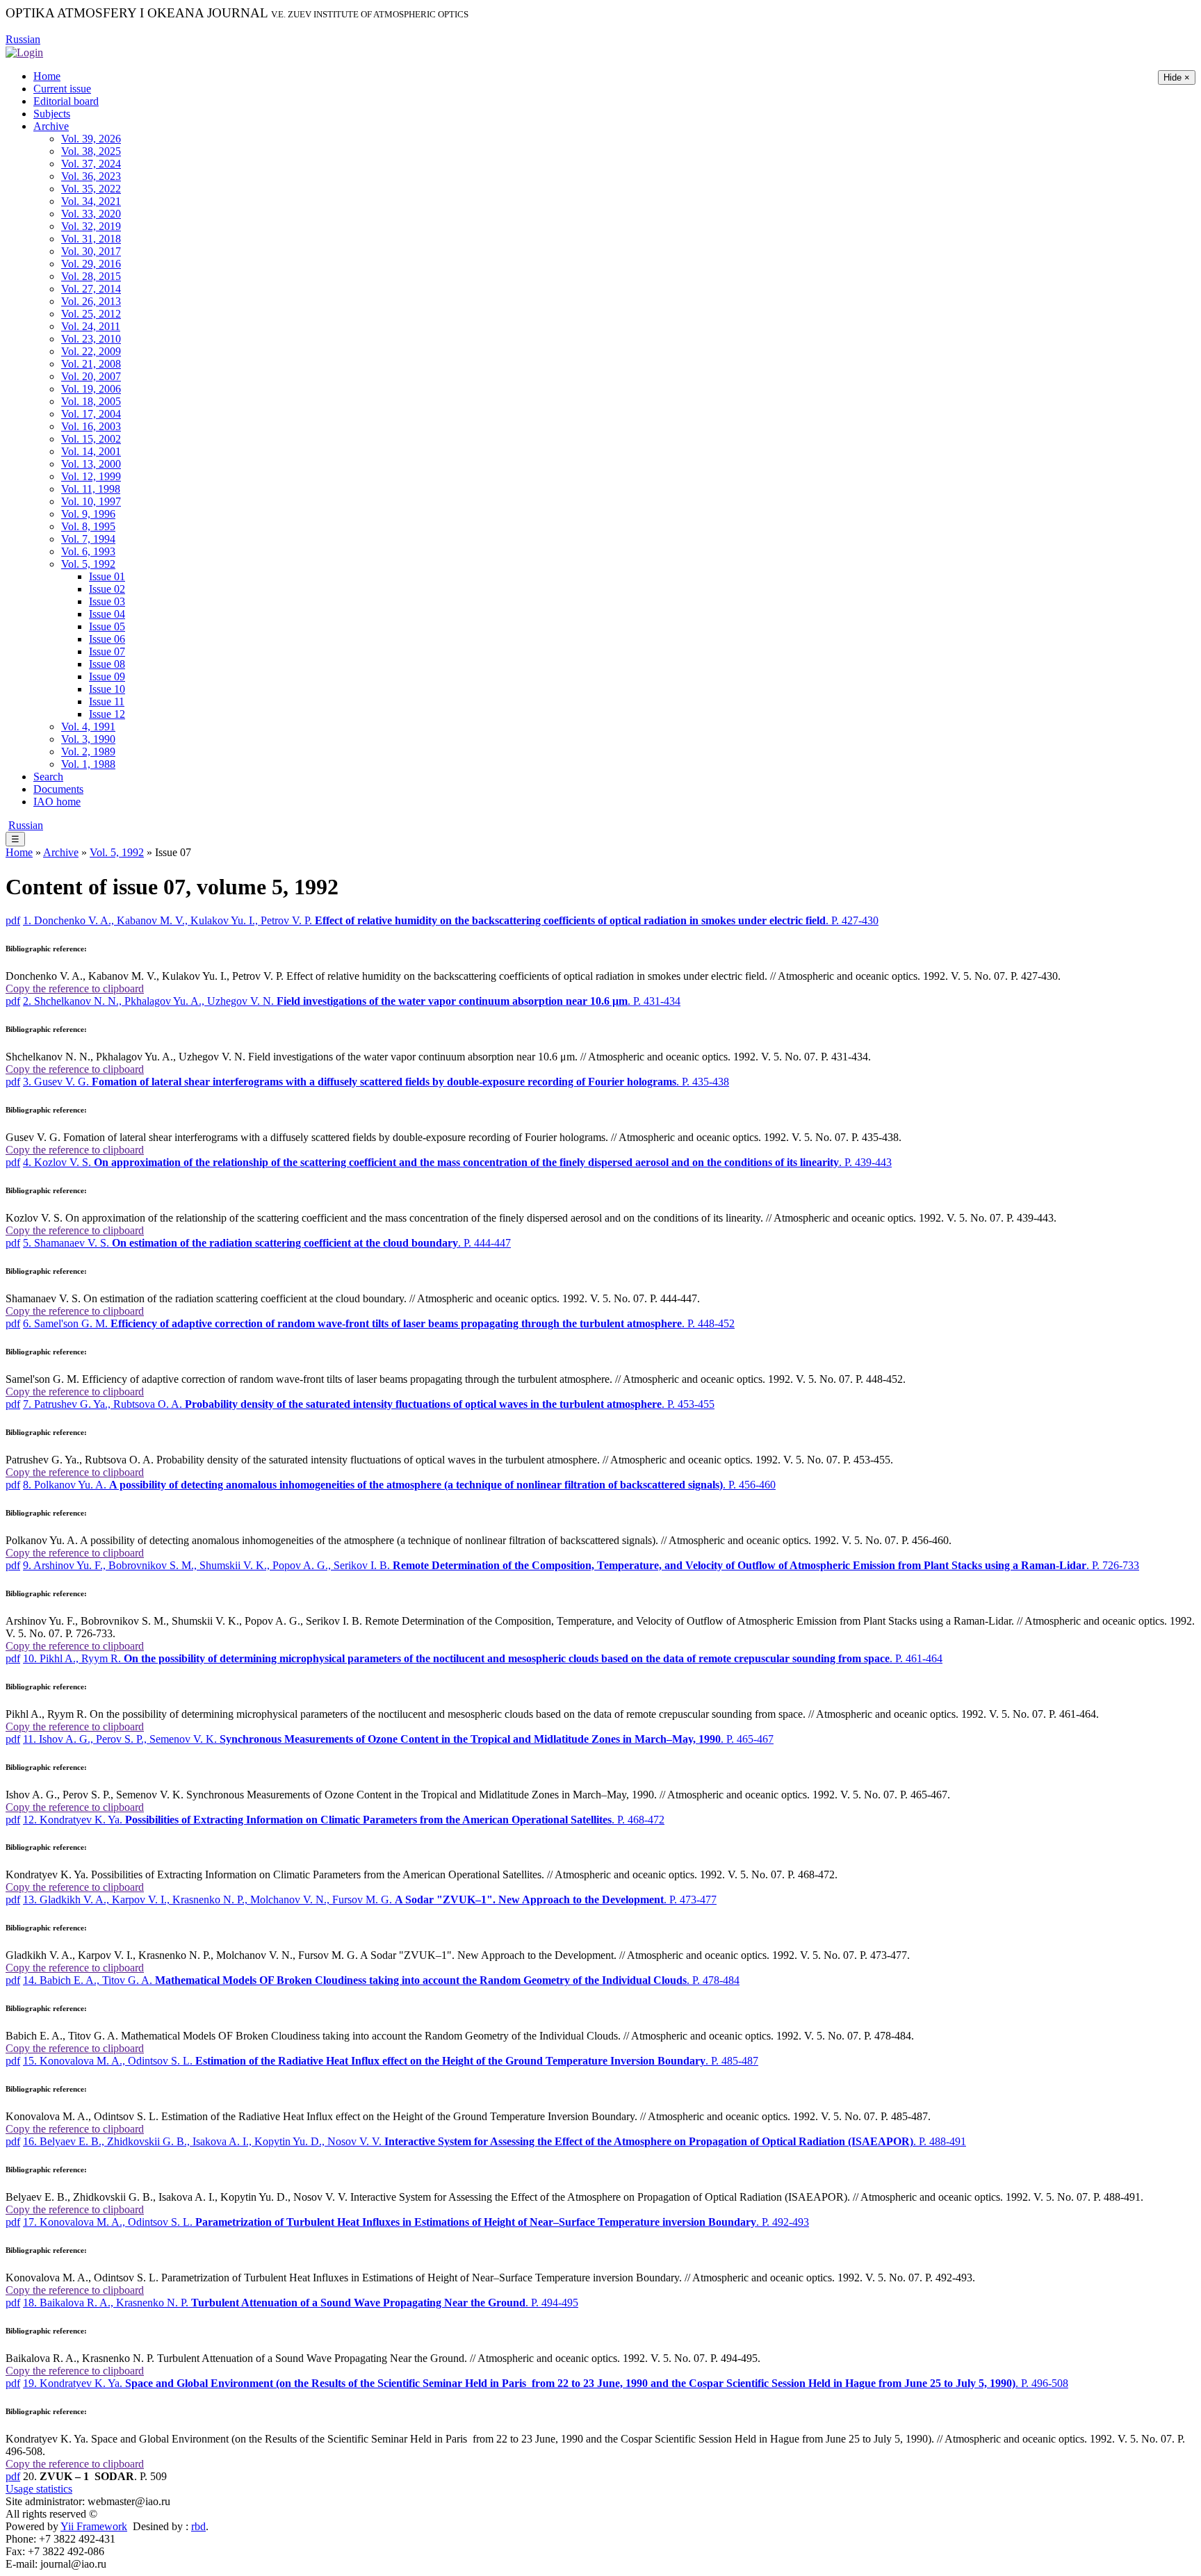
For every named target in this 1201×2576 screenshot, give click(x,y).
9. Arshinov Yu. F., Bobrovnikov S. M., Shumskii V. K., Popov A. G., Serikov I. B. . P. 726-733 (581, 1565)
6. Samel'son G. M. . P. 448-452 (379, 1323)
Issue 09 (107, 676)
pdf (13, 920)
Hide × (1177, 77)
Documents (58, 789)
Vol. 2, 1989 (88, 752)
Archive (51, 126)
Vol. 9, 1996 (88, 514)
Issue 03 (107, 601)
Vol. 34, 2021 (91, 201)
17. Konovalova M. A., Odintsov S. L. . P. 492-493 (416, 2222)
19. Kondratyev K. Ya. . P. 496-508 (546, 2383)
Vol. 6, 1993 (88, 551)
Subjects (52, 114)
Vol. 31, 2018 (91, 239)
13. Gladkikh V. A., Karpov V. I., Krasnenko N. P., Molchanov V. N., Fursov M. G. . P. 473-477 (370, 1900)
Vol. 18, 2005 (91, 401)
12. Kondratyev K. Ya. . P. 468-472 (344, 1820)
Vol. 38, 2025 (91, 151)
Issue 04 (107, 614)
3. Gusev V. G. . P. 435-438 (376, 1082)
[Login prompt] (24, 52)
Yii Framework (94, 2526)
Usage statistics (39, 2489)
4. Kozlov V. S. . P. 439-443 (457, 1162)
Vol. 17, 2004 (91, 414)
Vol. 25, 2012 (91, 314)
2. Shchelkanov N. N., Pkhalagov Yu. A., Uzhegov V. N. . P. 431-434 (352, 1001)
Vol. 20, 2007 (91, 376)
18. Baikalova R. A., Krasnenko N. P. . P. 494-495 (301, 2303)
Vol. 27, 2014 (91, 289)
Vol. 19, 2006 (91, 389)
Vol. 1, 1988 (88, 764)
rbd (198, 2526)
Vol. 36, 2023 (91, 176)
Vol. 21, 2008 (91, 364)
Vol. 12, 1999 (91, 476)
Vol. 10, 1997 (91, 501)
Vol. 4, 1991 (88, 727)
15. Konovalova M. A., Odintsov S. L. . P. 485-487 (391, 2061)
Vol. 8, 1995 (88, 526)
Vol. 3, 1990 (88, 739)
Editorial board (66, 101)
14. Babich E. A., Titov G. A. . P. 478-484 (381, 1980)
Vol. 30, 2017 (91, 251)
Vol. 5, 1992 (88, 564)
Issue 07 (107, 651)
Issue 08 (107, 664)
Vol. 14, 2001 (91, 451)
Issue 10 (107, 689)
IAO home (57, 802)
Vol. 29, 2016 (91, 264)
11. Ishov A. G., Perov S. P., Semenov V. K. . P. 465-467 (398, 1739)
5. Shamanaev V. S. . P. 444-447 (267, 1243)
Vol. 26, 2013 (91, 301)
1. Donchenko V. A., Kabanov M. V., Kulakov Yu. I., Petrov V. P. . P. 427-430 (451, 920)
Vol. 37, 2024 (91, 164)
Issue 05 (107, 626)
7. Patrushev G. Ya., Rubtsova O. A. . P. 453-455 (369, 1404)
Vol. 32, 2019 (91, 226)
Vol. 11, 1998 (91, 489)
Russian (23, 39)
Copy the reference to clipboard (75, 988)
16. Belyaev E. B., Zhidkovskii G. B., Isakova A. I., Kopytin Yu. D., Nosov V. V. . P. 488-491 (495, 2141)
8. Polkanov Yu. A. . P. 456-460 (399, 1485)
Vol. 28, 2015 (91, 276)
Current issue (62, 89)
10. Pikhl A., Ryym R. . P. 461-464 (483, 1658)
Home (47, 76)
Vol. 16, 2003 (91, 426)
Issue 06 (107, 639)
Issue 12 (107, 714)
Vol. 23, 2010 (91, 339)
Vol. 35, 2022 (91, 189)
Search (48, 777)
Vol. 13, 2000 (91, 464)
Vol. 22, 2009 (91, 351)
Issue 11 (107, 702)
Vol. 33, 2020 (91, 214)
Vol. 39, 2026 (91, 139)
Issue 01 (107, 576)
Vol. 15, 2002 (91, 439)
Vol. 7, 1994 (88, 539)
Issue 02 (107, 589)
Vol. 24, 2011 (91, 326)
